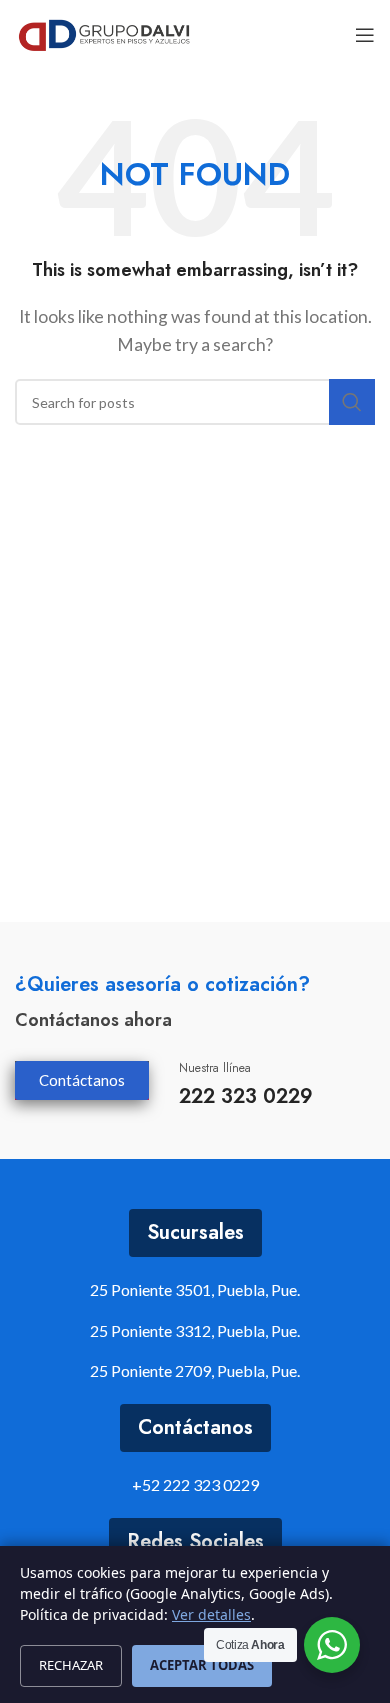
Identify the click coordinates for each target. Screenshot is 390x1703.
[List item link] (195, 1485)
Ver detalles (211, 1614)
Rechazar (71, 1665)
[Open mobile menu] (365, 35)
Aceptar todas (202, 1665)
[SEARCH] (352, 402)
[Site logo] (104, 32)
